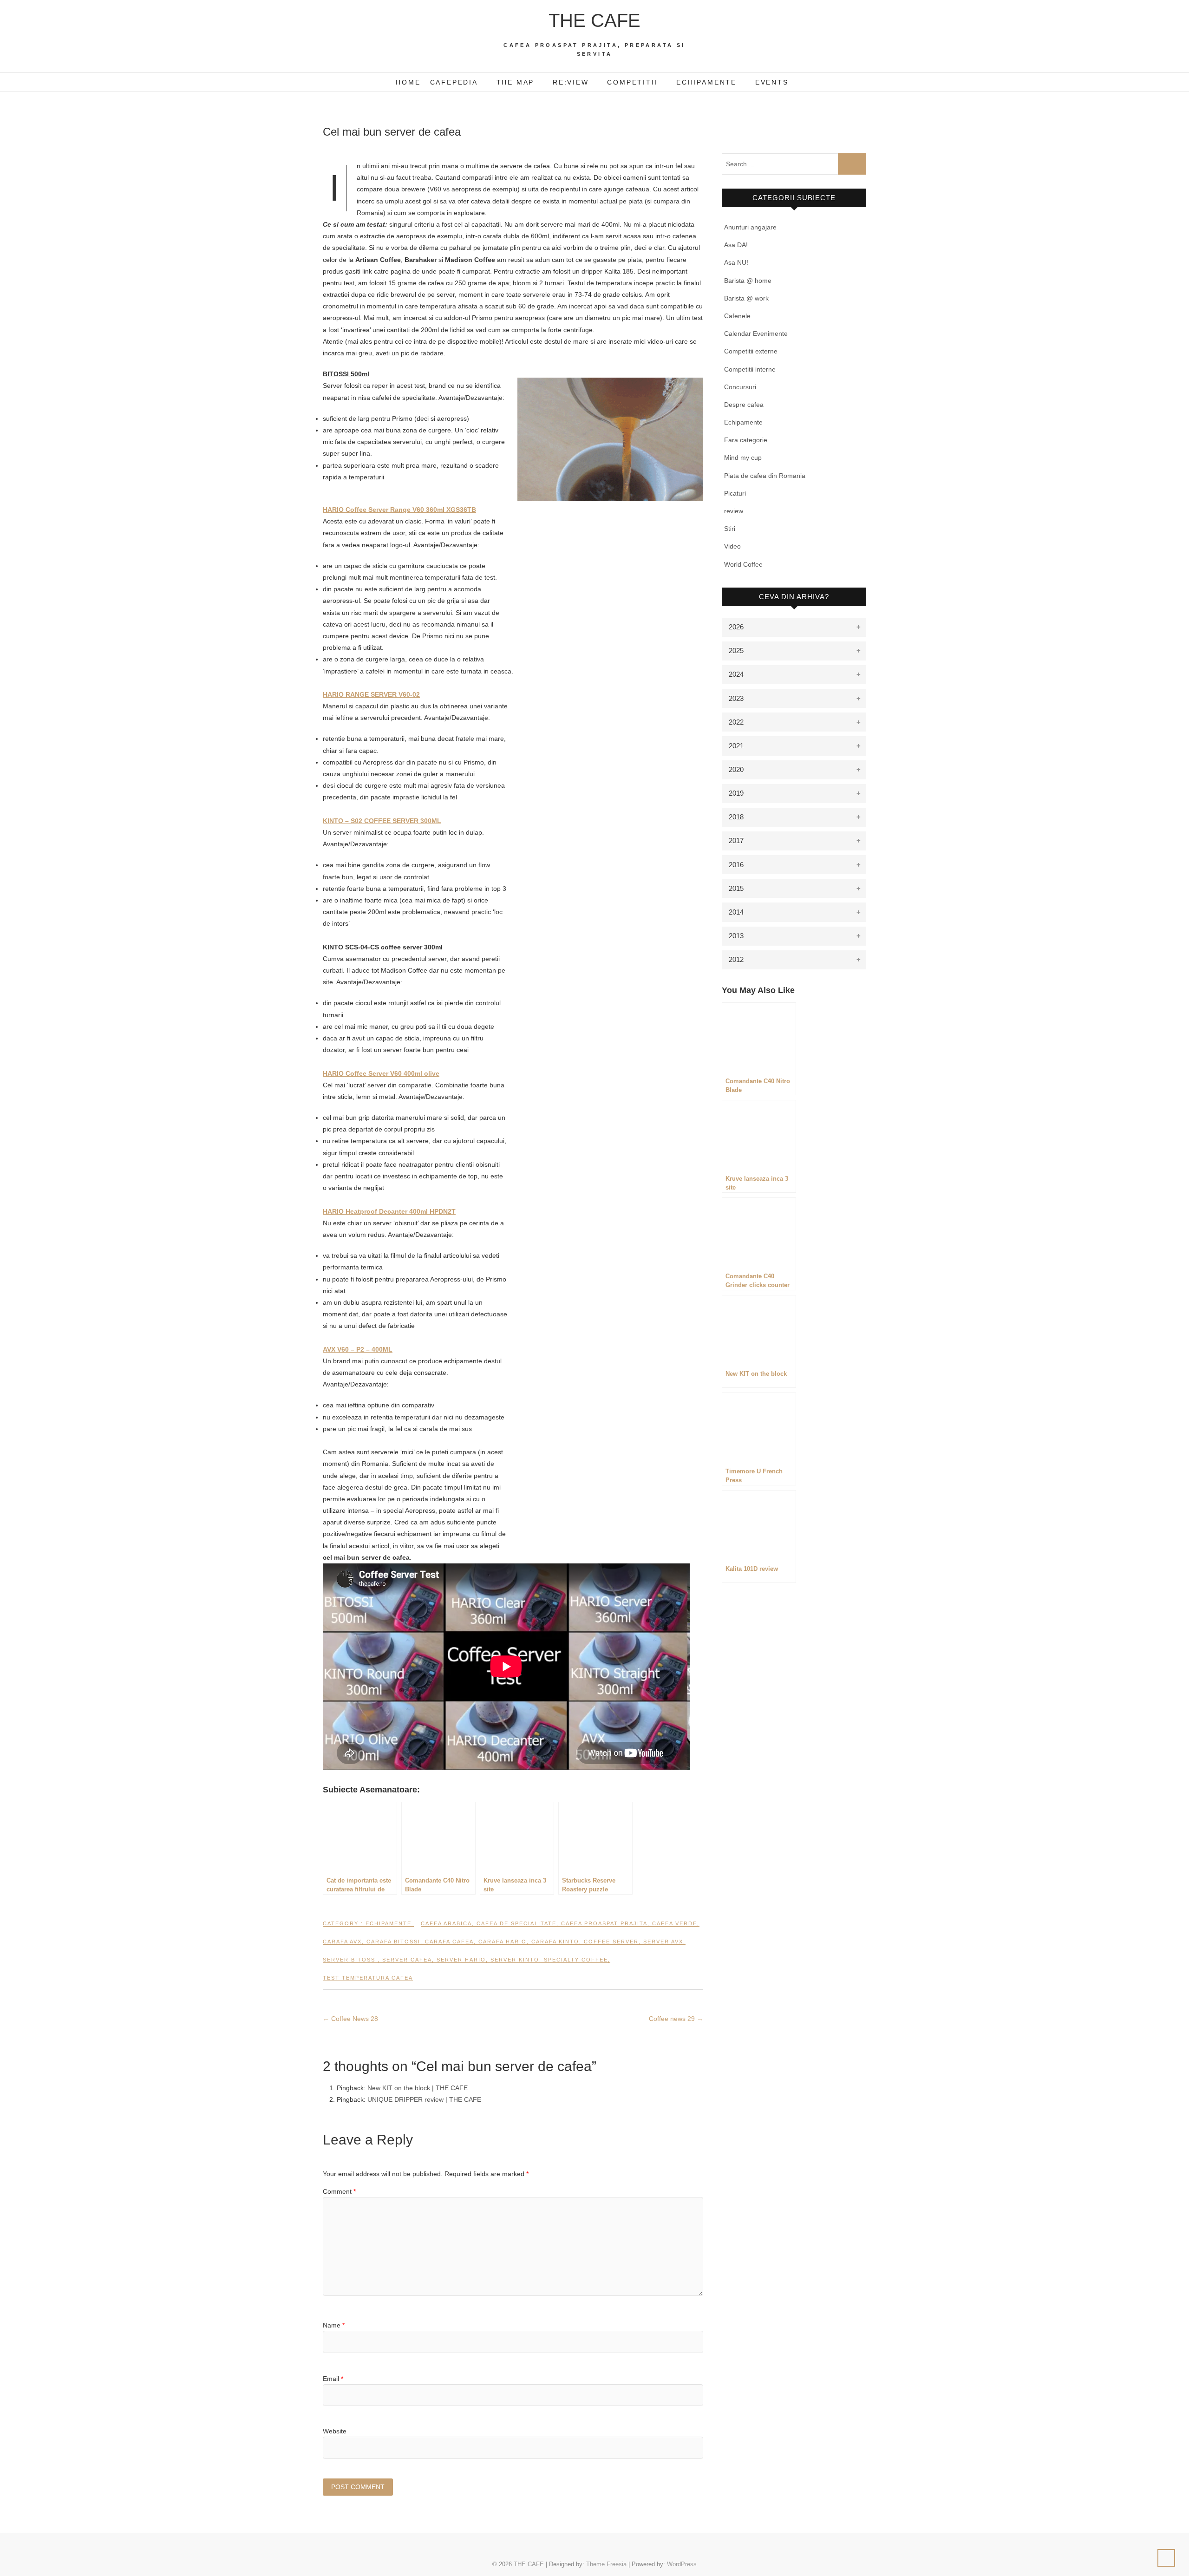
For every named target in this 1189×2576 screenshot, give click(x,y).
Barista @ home (748, 281)
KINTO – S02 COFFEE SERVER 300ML (382, 821)
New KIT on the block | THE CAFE (418, 2088)
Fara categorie (746, 440)
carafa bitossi (393, 1942)
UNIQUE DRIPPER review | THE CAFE (424, 2099)
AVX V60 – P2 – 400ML (358, 1349)
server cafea (407, 1960)
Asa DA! (736, 245)
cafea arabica (446, 1923)
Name (334, 2325)
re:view (571, 82)
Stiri (730, 529)
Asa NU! (736, 262)
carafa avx (342, 1942)
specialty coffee (576, 1960)
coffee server (611, 1942)
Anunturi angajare (750, 227)
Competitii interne (750, 369)
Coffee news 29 (676, 2019)
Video (732, 546)
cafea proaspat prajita (604, 1923)
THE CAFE (594, 20)
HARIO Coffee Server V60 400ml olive (381, 1073)
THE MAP (516, 82)
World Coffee (743, 564)
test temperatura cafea (368, 1978)
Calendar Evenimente (756, 333)
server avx (663, 1942)
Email (333, 2379)
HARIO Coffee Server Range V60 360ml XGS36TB (399, 510)
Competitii (632, 82)
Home (408, 82)
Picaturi (735, 493)
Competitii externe (751, 351)
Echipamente (706, 82)
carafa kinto (555, 1942)
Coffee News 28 (350, 2019)
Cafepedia (454, 82)
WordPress (682, 2564)
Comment (339, 2191)
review (734, 511)
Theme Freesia (606, 2564)
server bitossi (350, 1960)
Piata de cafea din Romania (765, 476)
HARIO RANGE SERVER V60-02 (371, 694)
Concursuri (740, 387)
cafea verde (675, 1923)
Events (772, 82)
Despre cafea (744, 405)
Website (335, 2431)
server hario (461, 1960)
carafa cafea (449, 1942)
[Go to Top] (1166, 2558)
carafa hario (503, 1942)
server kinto (515, 1960)
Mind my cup (743, 458)
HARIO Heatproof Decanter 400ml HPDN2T (389, 1211)
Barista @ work (746, 298)
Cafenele (737, 316)
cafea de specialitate (516, 1923)
